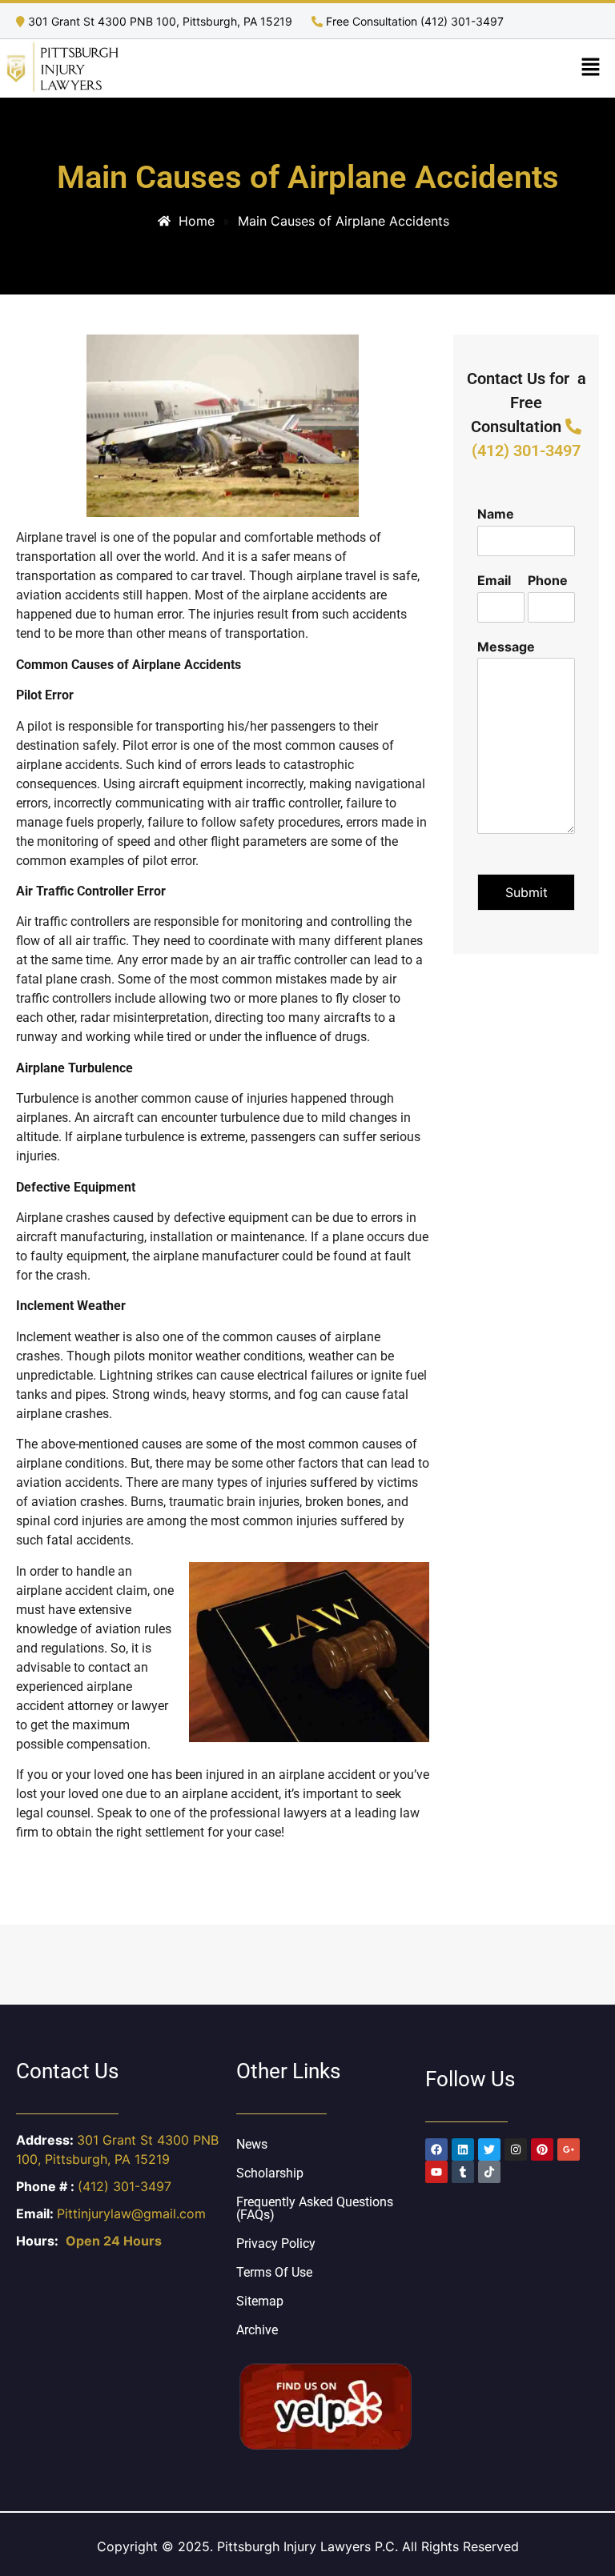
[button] (591, 68)
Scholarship (270, 2173)
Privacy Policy (276, 2243)
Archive (257, 2330)
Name (496, 514)
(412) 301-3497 (125, 2186)
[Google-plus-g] (569, 2149)
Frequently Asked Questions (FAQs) (315, 2208)
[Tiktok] (489, 2172)
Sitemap (260, 2301)
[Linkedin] (463, 2149)
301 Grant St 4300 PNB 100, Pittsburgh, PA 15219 (160, 21)
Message (506, 647)
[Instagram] (516, 2149)
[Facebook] (436, 2149)
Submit (527, 892)
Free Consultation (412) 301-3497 (413, 21)
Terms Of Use (274, 2272)
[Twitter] (489, 2149)
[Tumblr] (463, 2172)
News (252, 2144)
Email (494, 580)
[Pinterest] (542, 2149)
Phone (548, 580)
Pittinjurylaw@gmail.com (131, 2213)
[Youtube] (436, 2172)
